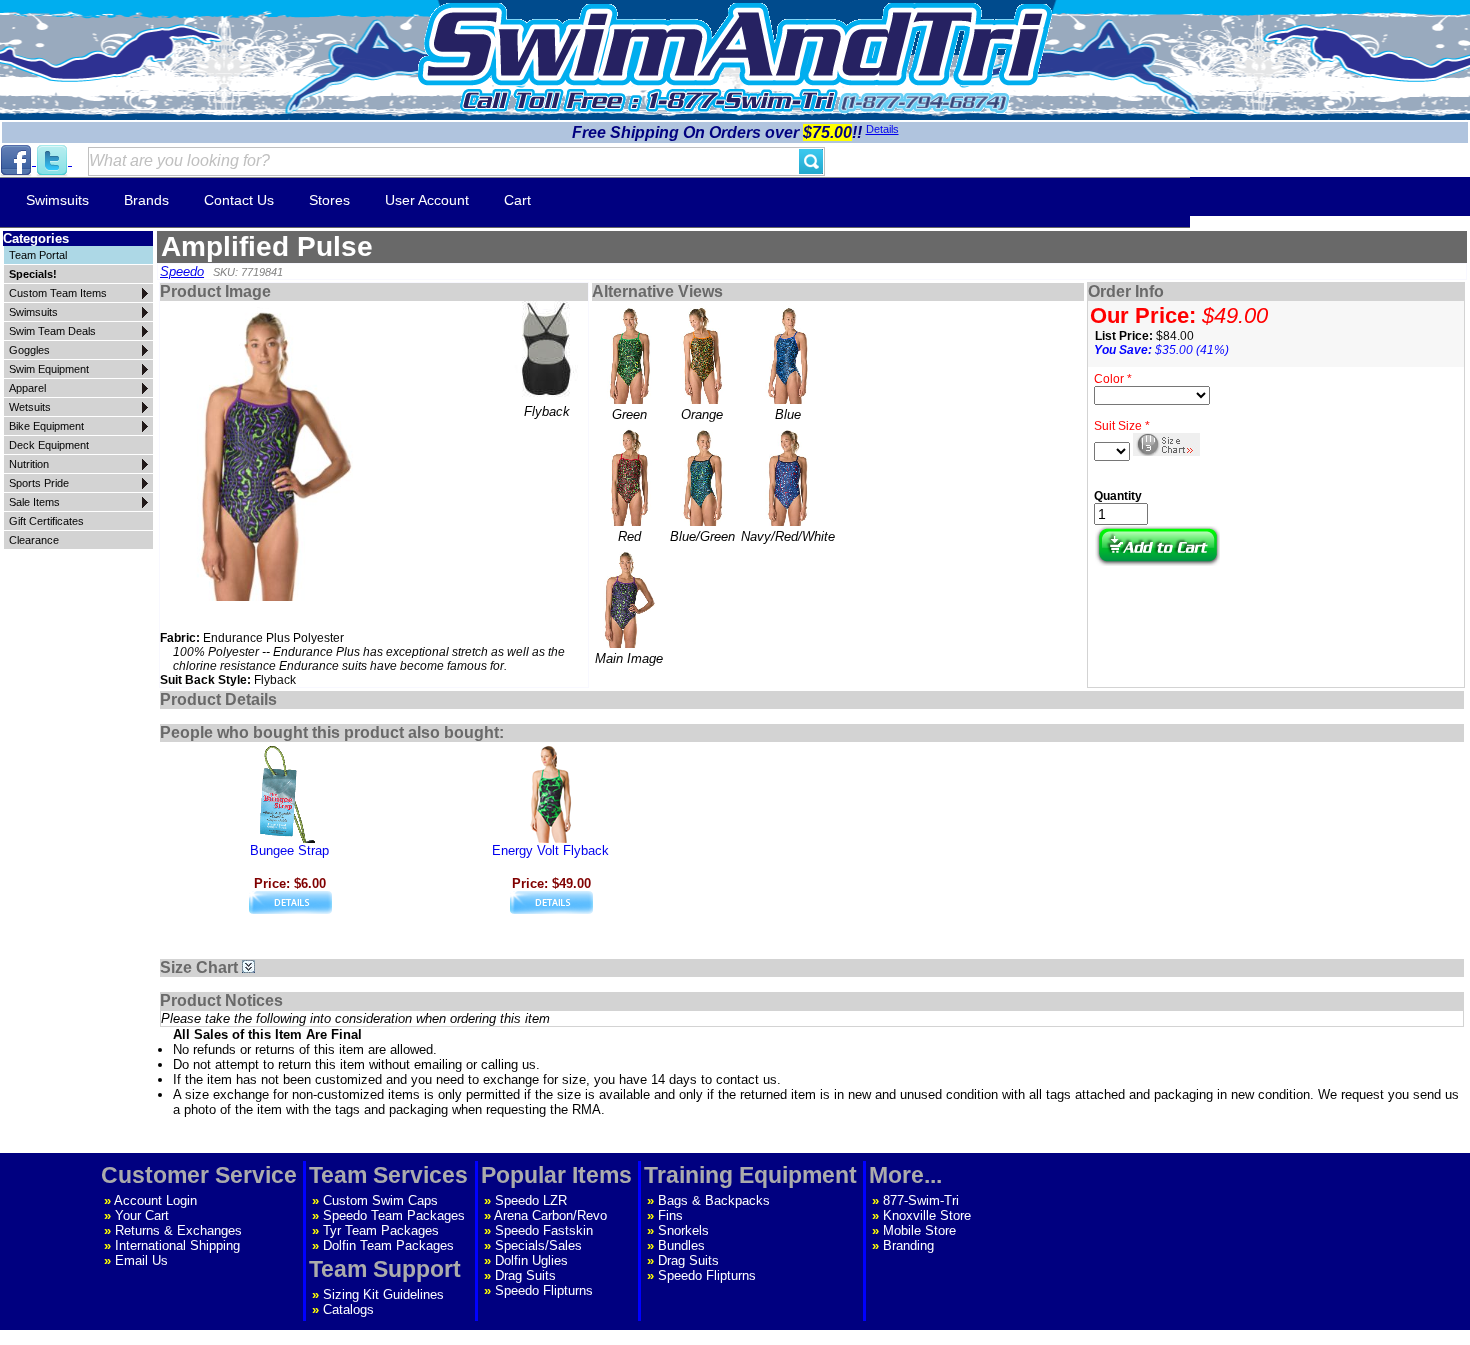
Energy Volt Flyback (550, 850)
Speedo (182, 271)
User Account (427, 200)
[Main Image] (629, 598)
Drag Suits (525, 1275)
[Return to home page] (735, 44)
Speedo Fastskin (544, 1230)
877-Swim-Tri (921, 1200)
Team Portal (38, 255)
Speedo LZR (531, 1200)
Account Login (155, 1200)
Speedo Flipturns (544, 1290)
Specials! (33, 274)
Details (882, 129)
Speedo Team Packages (394, 1215)
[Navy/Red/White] (787, 476)
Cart (517, 200)
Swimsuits (57, 200)
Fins (670, 1215)
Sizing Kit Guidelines (383, 1294)
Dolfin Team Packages (388, 1245)
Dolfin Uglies (531, 1260)
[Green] (629, 354)
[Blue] (787, 354)
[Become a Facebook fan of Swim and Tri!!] (18, 160)
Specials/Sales (538, 1245)
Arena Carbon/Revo (550, 1215)
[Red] (629, 476)
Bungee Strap (289, 850)
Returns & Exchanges (178, 1230)
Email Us (141, 1260)
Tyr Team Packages (381, 1230)
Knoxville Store (927, 1215)
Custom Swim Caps (380, 1200)
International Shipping (177, 1245)
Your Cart (142, 1215)
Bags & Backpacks (714, 1200)
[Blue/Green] (702, 476)
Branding (908, 1245)
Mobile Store (919, 1230)
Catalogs (348, 1309)
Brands (146, 200)
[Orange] (702, 354)
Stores (329, 200)
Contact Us (239, 200)
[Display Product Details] (290, 909)
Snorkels (683, 1230)
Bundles (681, 1245)
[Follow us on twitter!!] (54, 160)
